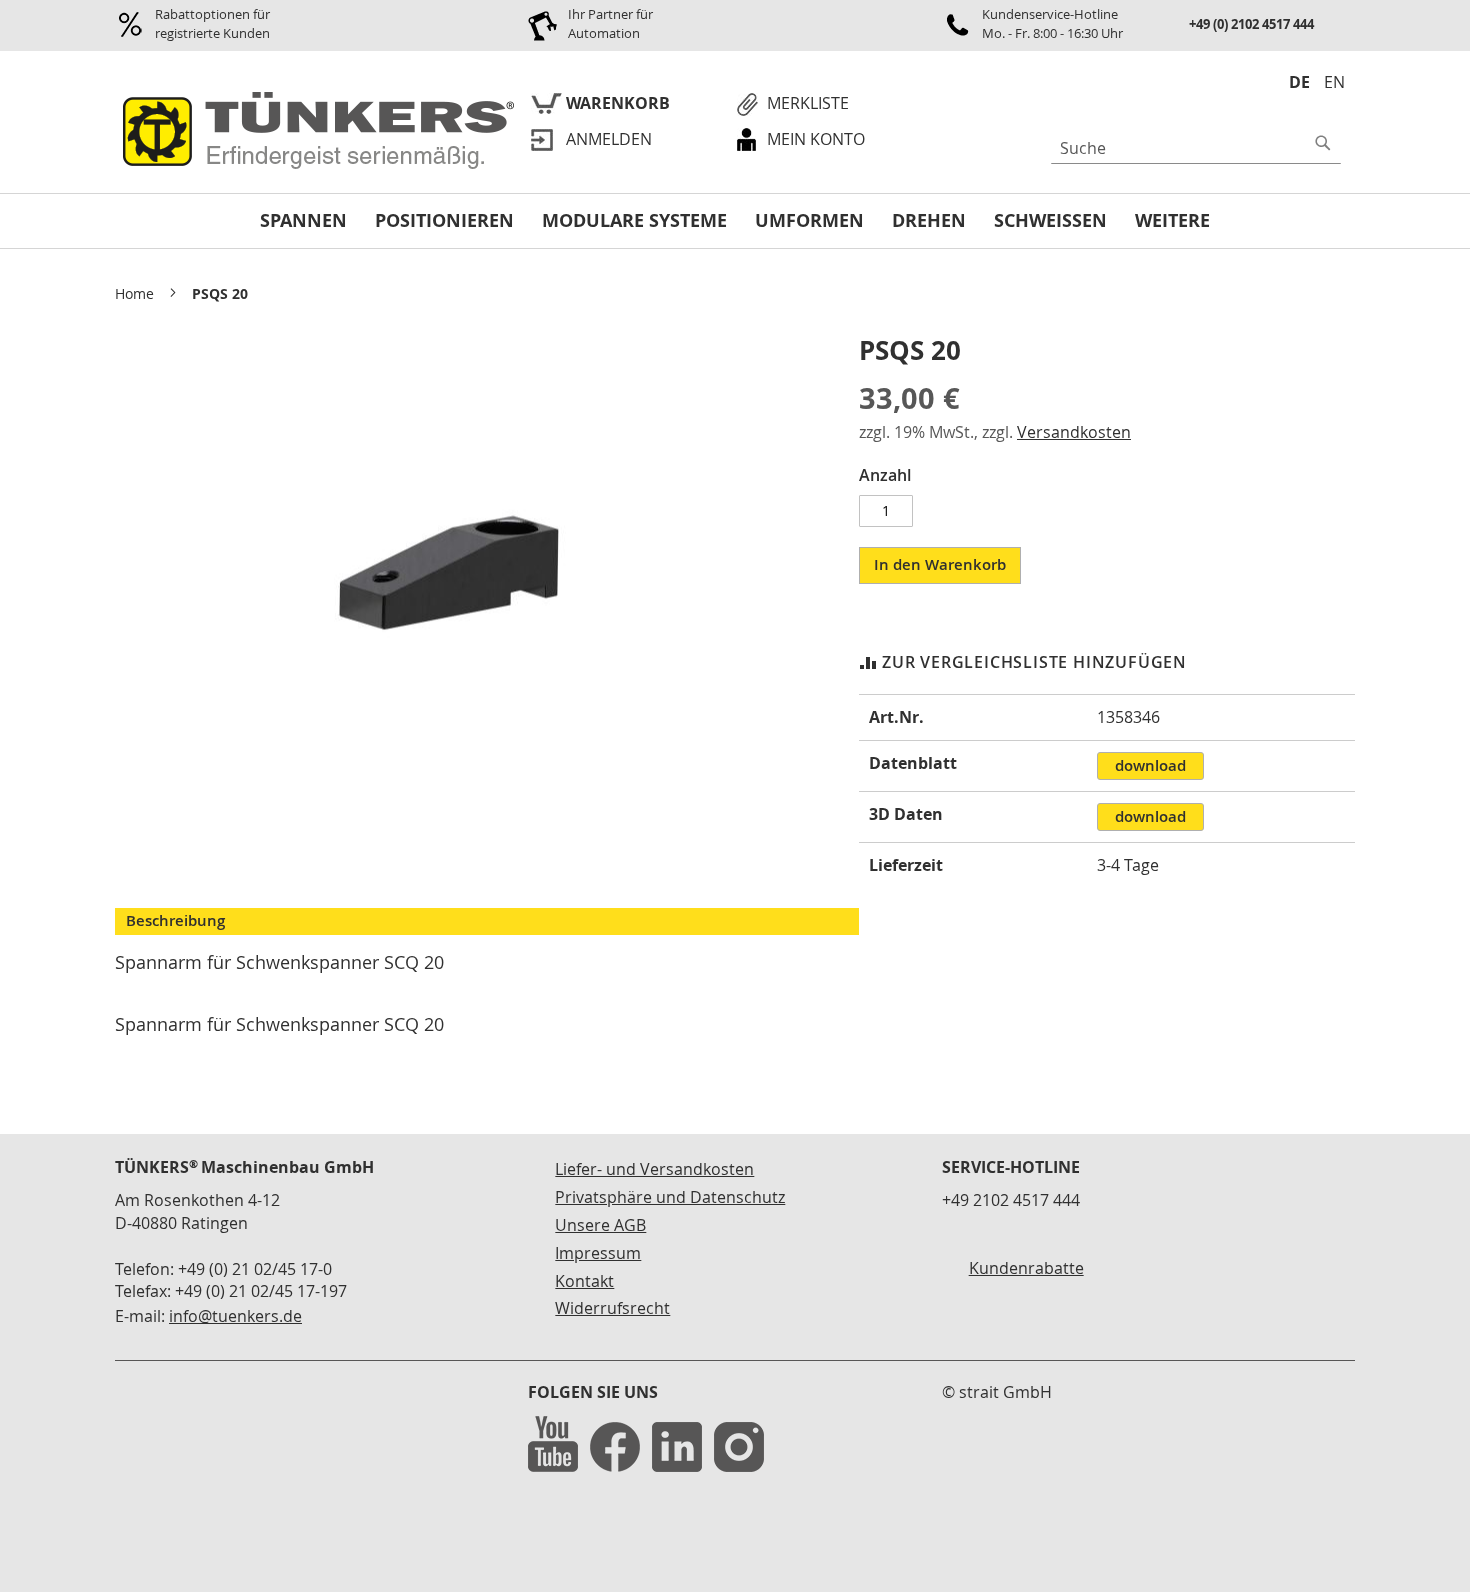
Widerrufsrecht (612, 1308)
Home (134, 293)
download (1150, 765)
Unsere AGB (600, 1225)
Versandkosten (1074, 432)
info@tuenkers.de (235, 1316)
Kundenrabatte (1026, 1268)
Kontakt (584, 1281)
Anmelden (609, 139)
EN (1334, 82)
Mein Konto (816, 139)
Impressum (598, 1253)
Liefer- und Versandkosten (654, 1169)
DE (1299, 82)
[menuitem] (303, 221)
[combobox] (1196, 148)
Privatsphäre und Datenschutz (670, 1197)
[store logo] (314, 132)
